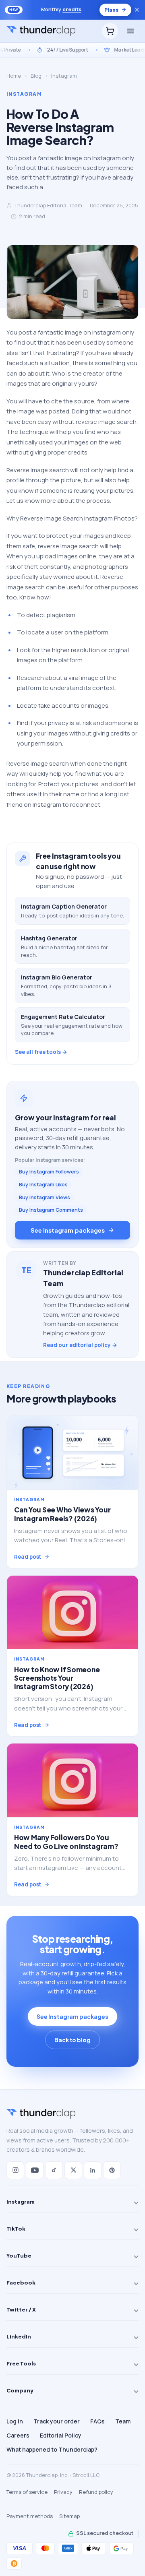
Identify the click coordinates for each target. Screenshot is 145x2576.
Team (123, 2421)
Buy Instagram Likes (43, 1185)
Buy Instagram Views (45, 1197)
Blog (36, 76)
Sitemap (69, 2516)
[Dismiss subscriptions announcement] (137, 10)
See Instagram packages (67, 1230)
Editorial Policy (61, 2435)
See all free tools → (41, 1052)
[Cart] (110, 31)
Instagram (64, 76)
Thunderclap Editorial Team (48, 205)
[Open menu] (130, 31)
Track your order (57, 2421)
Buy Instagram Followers (49, 1172)
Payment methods (30, 2516)
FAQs (97, 2421)
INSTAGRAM (24, 94)
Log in (15, 2421)
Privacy (63, 2492)
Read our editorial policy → (80, 1345)
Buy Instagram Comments (51, 1210)
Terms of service (27, 2492)
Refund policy (96, 2492)
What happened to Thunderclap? (52, 2449)
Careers (18, 2435)
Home (14, 76)
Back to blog (72, 2040)
